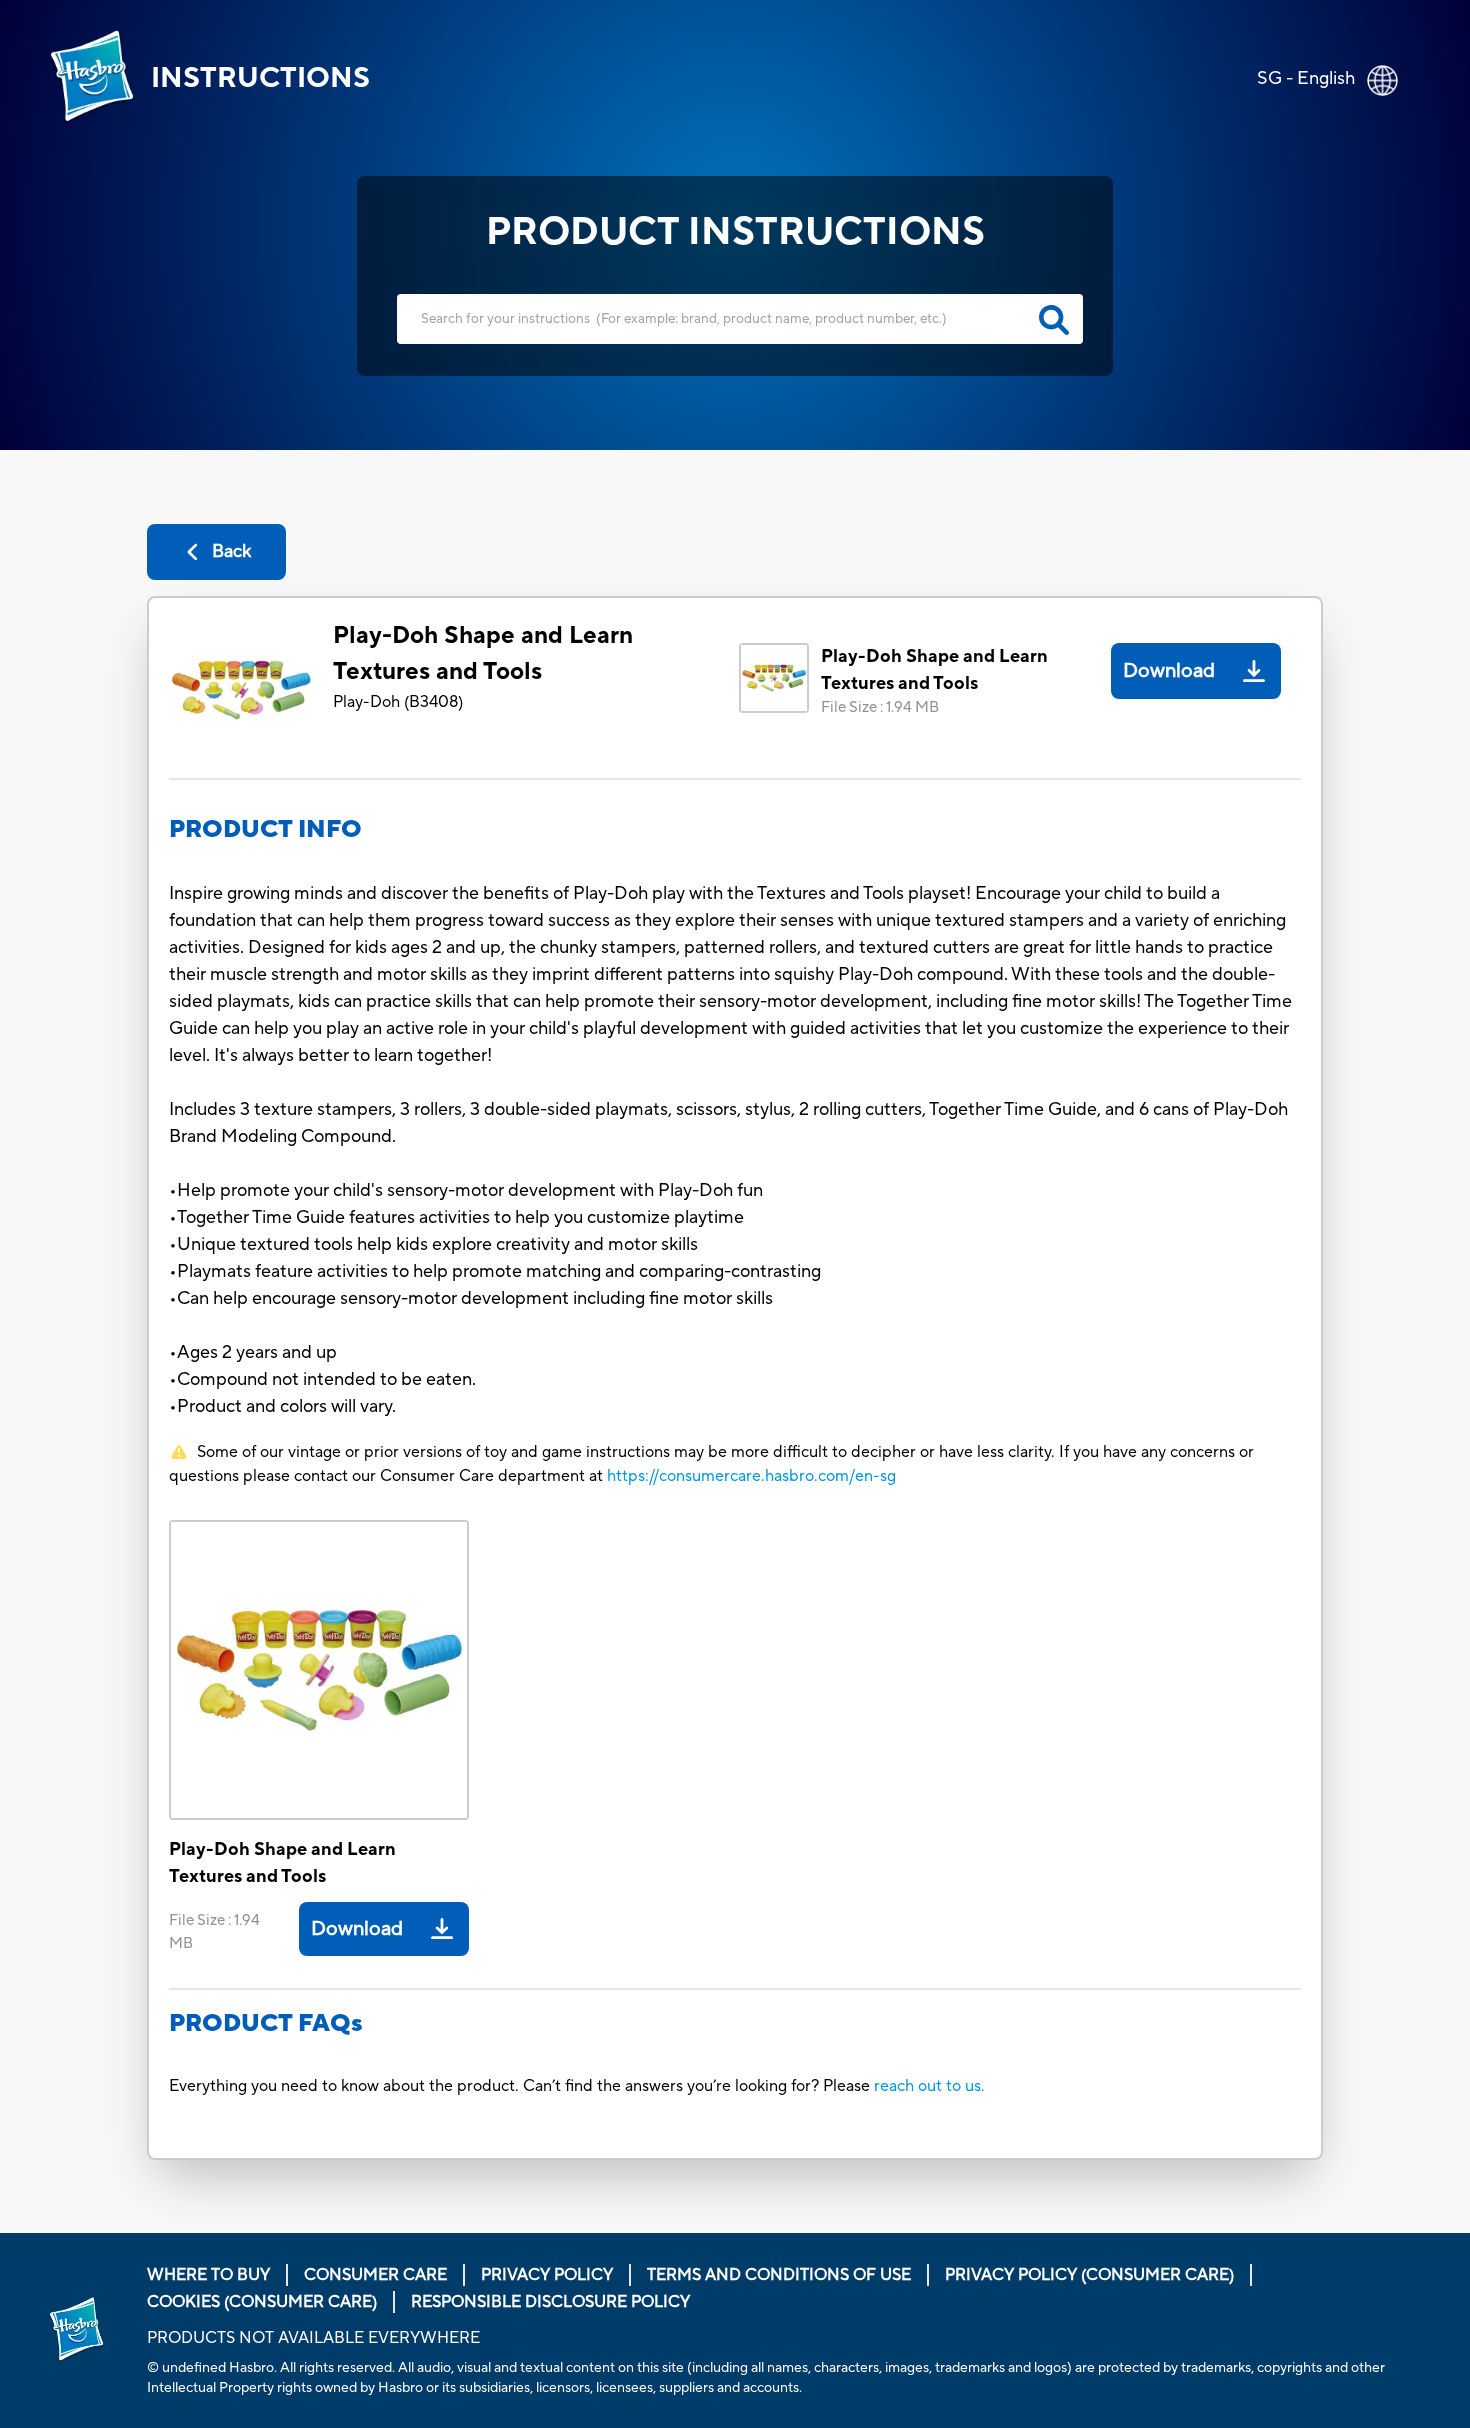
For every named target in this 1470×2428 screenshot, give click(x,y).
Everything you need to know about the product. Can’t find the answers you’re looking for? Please (521, 2086)
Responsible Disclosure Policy (550, 2302)
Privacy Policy (547, 2275)
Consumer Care (375, 2275)
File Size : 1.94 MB (880, 707)
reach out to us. (929, 2086)
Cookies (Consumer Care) (262, 2302)
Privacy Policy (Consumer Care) (1089, 2275)
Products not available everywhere (313, 2338)
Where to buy (208, 2275)
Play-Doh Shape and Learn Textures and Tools (483, 653)
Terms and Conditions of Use (779, 2275)
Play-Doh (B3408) (398, 702)
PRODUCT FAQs (266, 2023)
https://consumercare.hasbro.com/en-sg (751, 1476)
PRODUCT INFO (265, 829)
